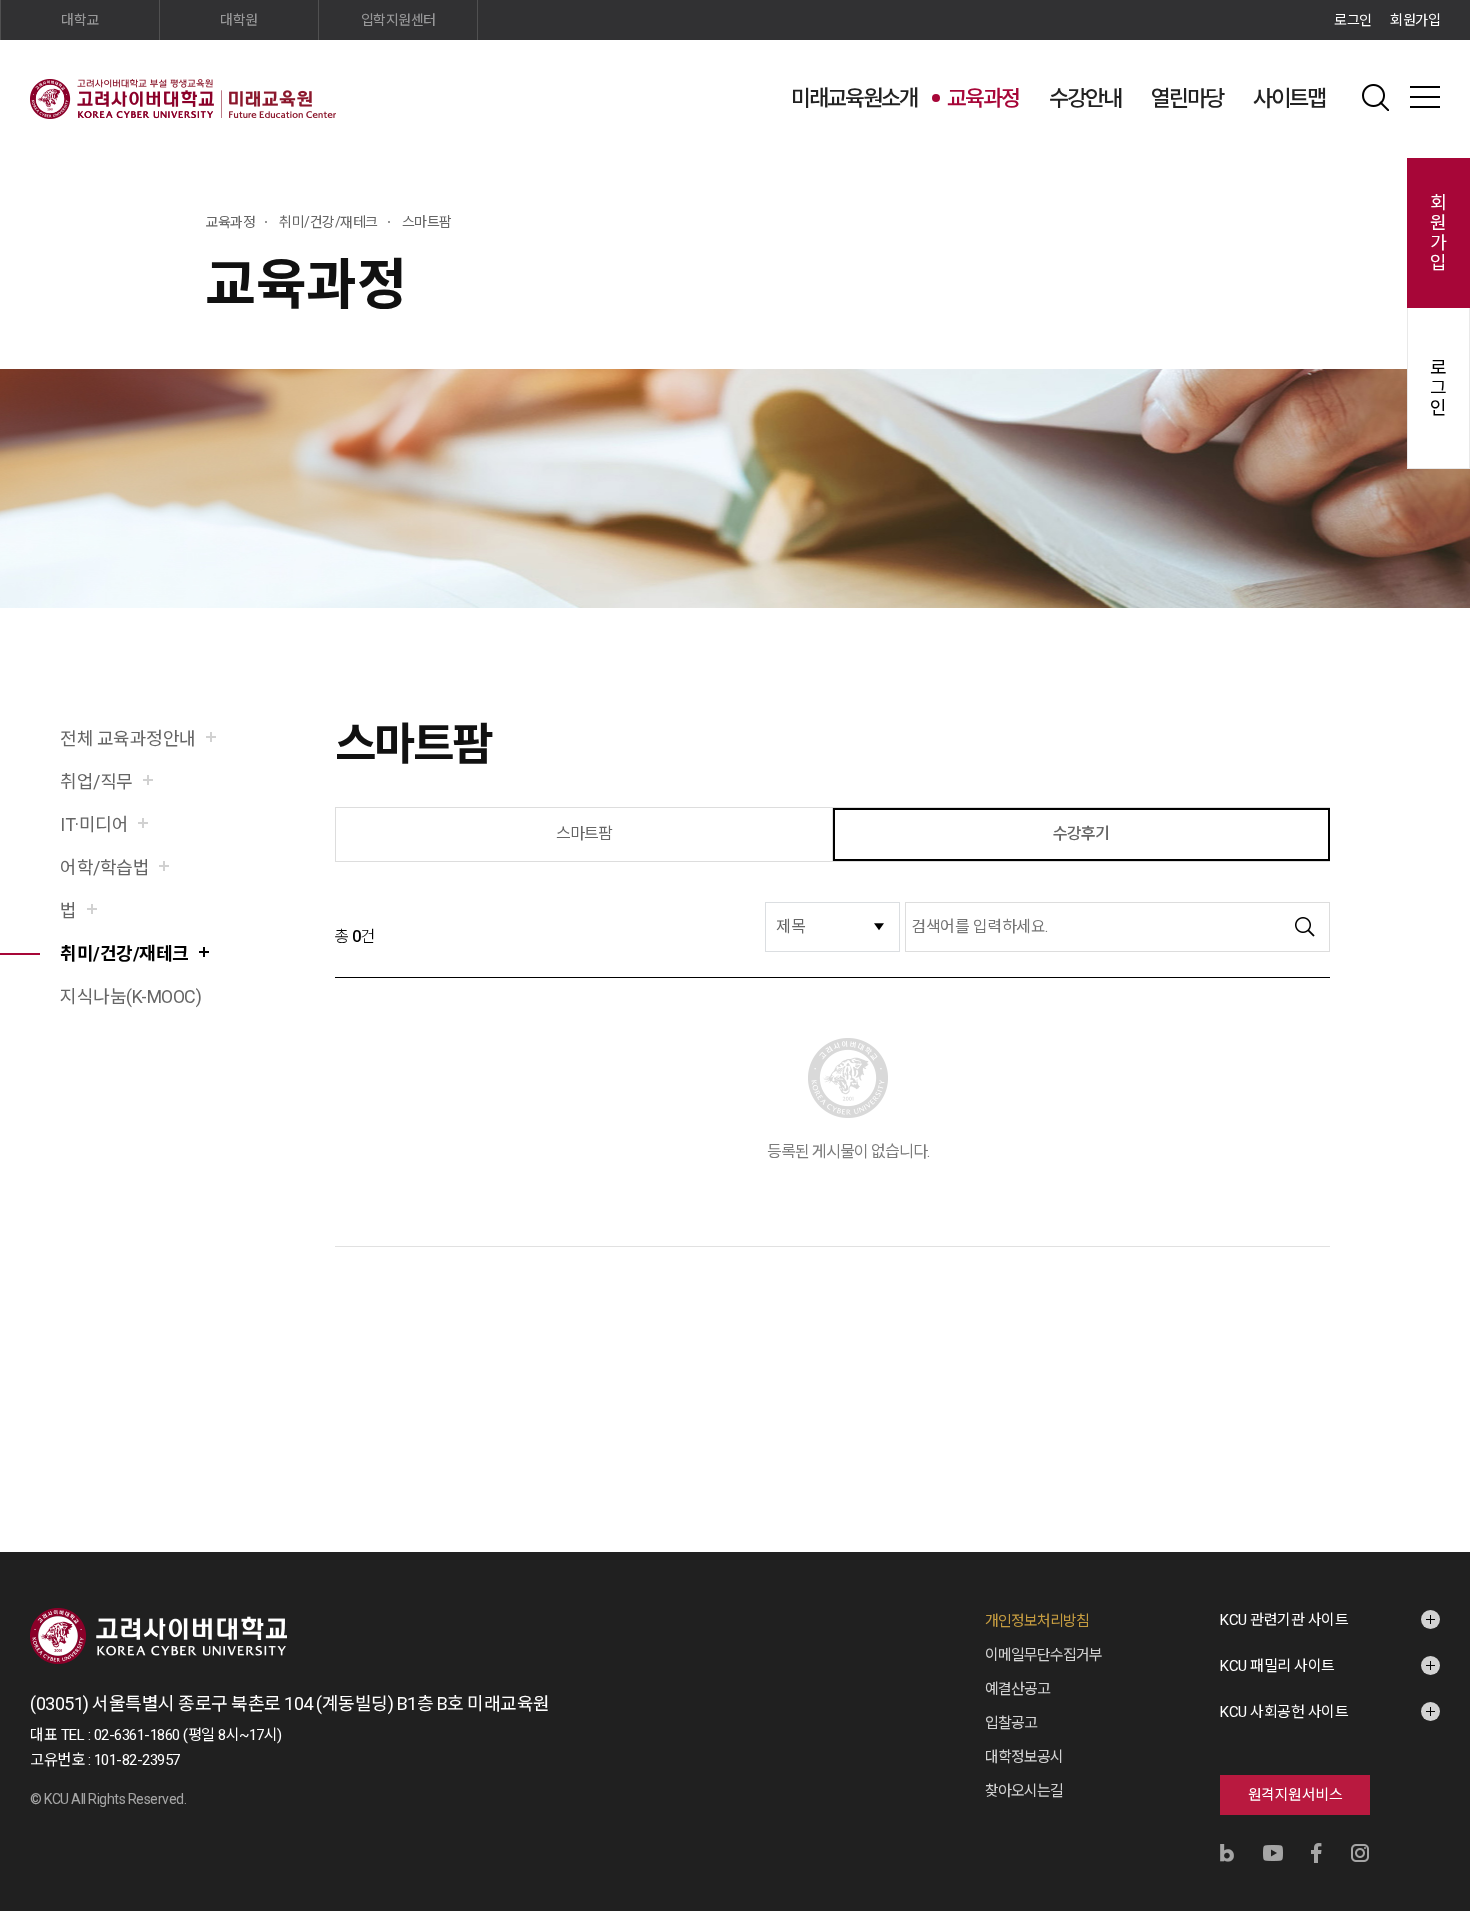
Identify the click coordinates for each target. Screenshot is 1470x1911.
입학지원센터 (398, 20)
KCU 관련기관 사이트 (1284, 1620)
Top (1429, 1680)
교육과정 (983, 98)
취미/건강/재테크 (124, 953)
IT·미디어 (94, 824)
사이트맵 (1289, 98)
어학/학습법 (104, 867)
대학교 (80, 20)
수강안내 (1085, 98)
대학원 (239, 20)
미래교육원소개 (854, 98)
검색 (1375, 97)
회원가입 (1415, 20)
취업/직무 (96, 781)
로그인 (1353, 20)
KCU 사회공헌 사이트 (1284, 1712)
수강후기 (1081, 833)
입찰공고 (1011, 1723)
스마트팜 (584, 833)
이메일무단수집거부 (1043, 1655)
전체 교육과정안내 (128, 738)
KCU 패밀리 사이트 (1277, 1666)
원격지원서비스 (1295, 1795)
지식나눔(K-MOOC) (130, 996)
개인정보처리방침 (1037, 1621)
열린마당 (1187, 98)
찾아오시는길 (1024, 1791)
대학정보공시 (1024, 1757)
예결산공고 (1017, 1689)
